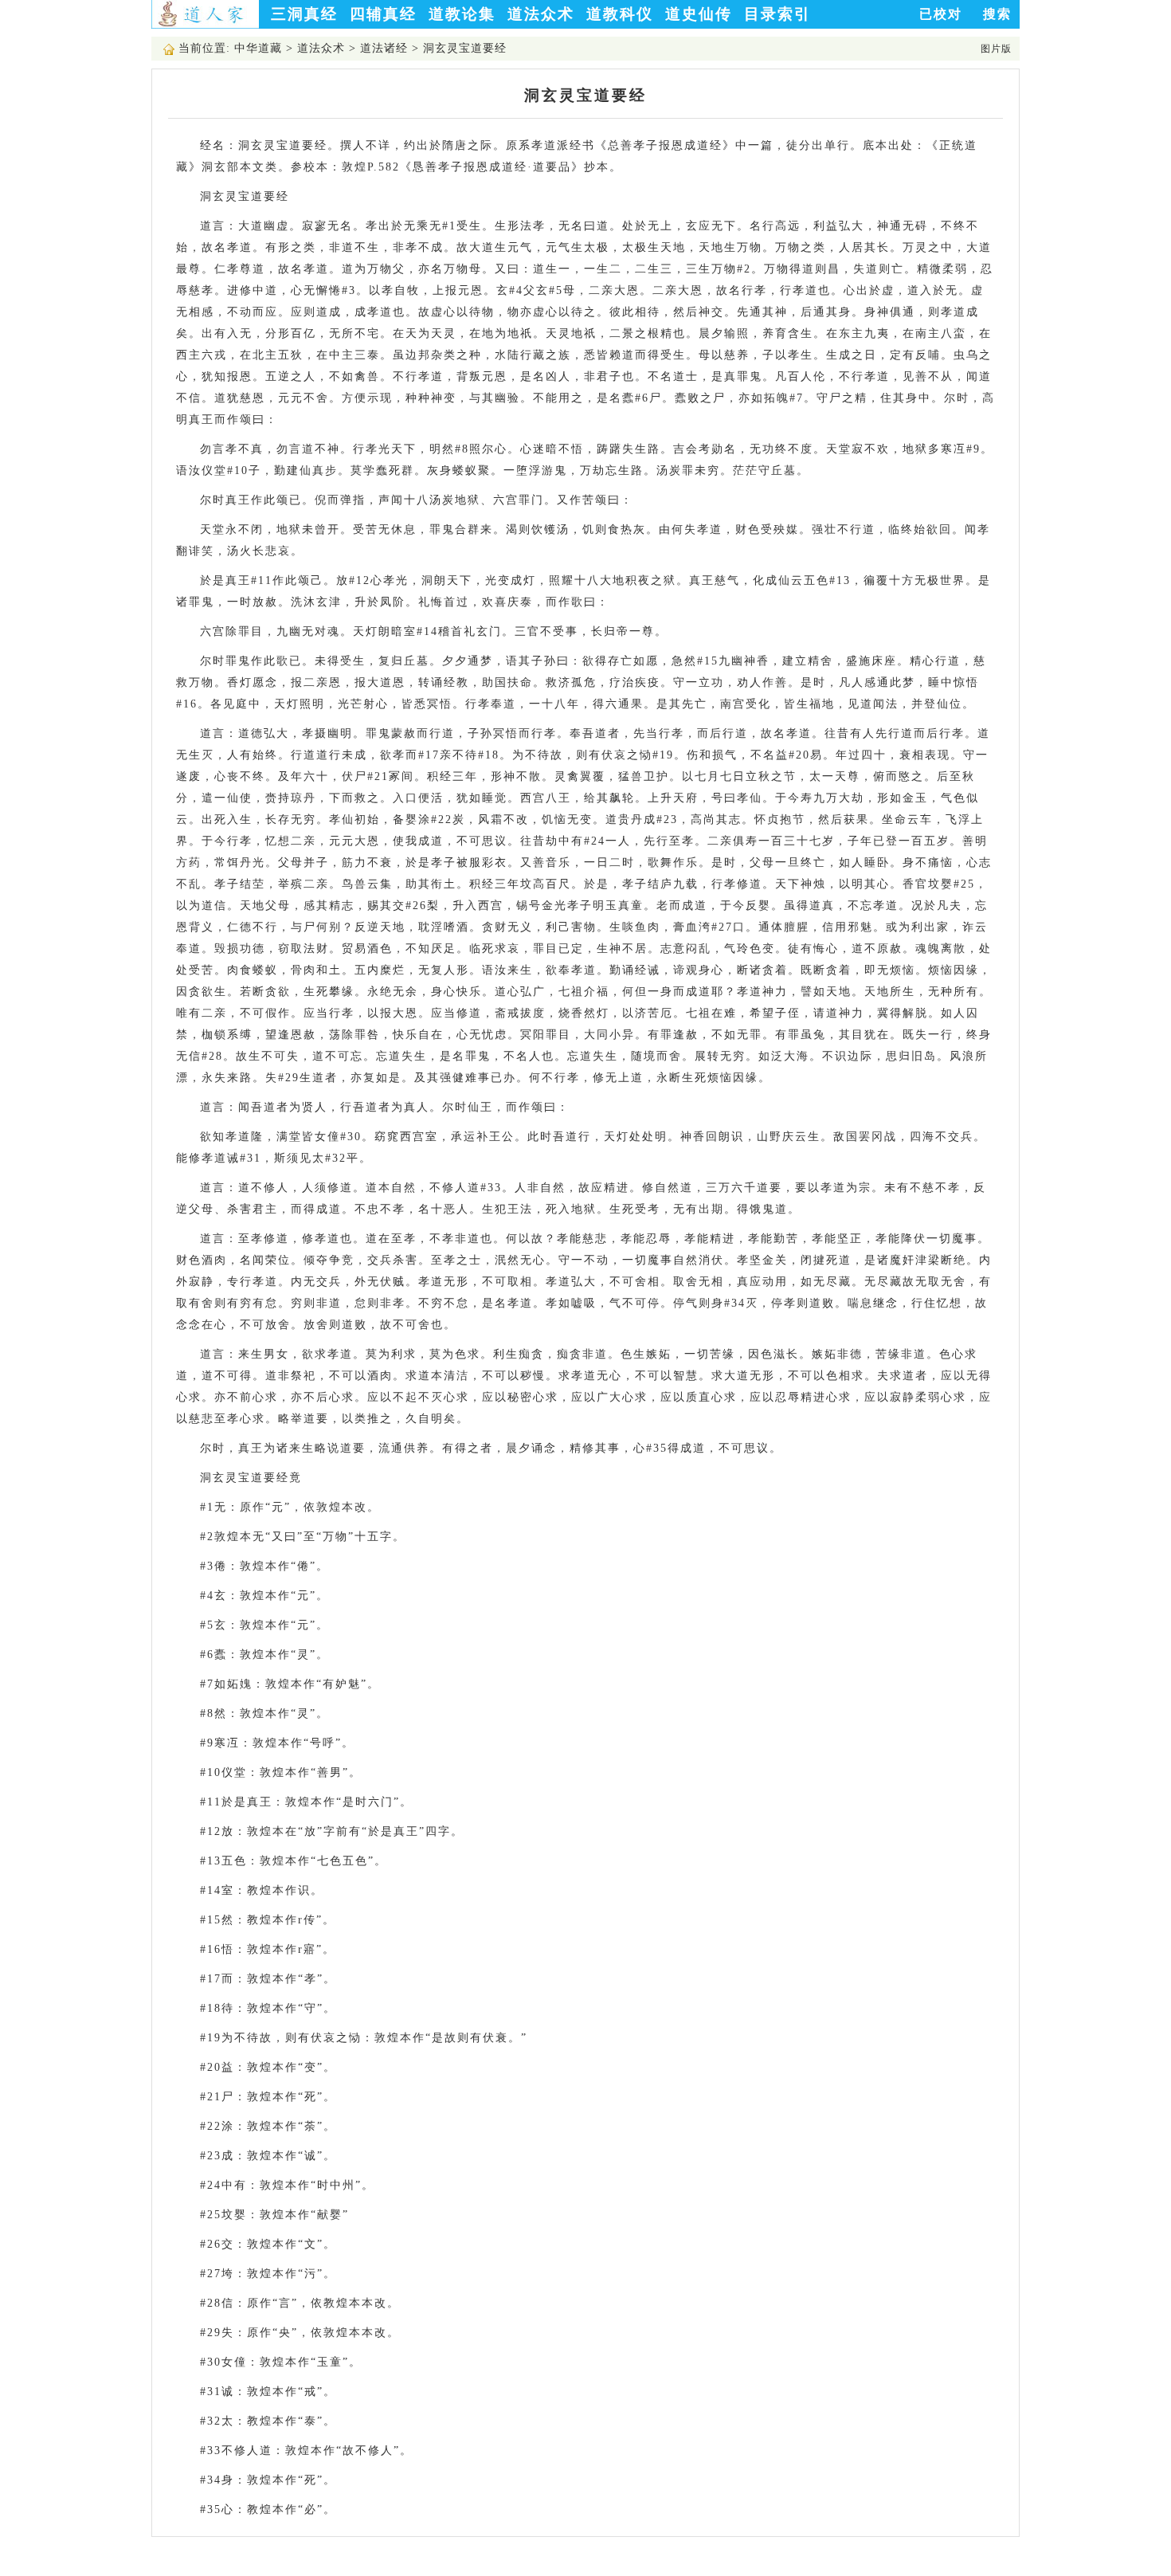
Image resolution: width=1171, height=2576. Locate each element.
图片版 (996, 49)
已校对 (941, 14)
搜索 (997, 14)
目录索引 (777, 14)
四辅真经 (383, 14)
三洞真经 (304, 14)
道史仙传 (699, 14)
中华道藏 (258, 48)
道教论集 (462, 14)
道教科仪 (620, 14)
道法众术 (541, 14)
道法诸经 (384, 48)
